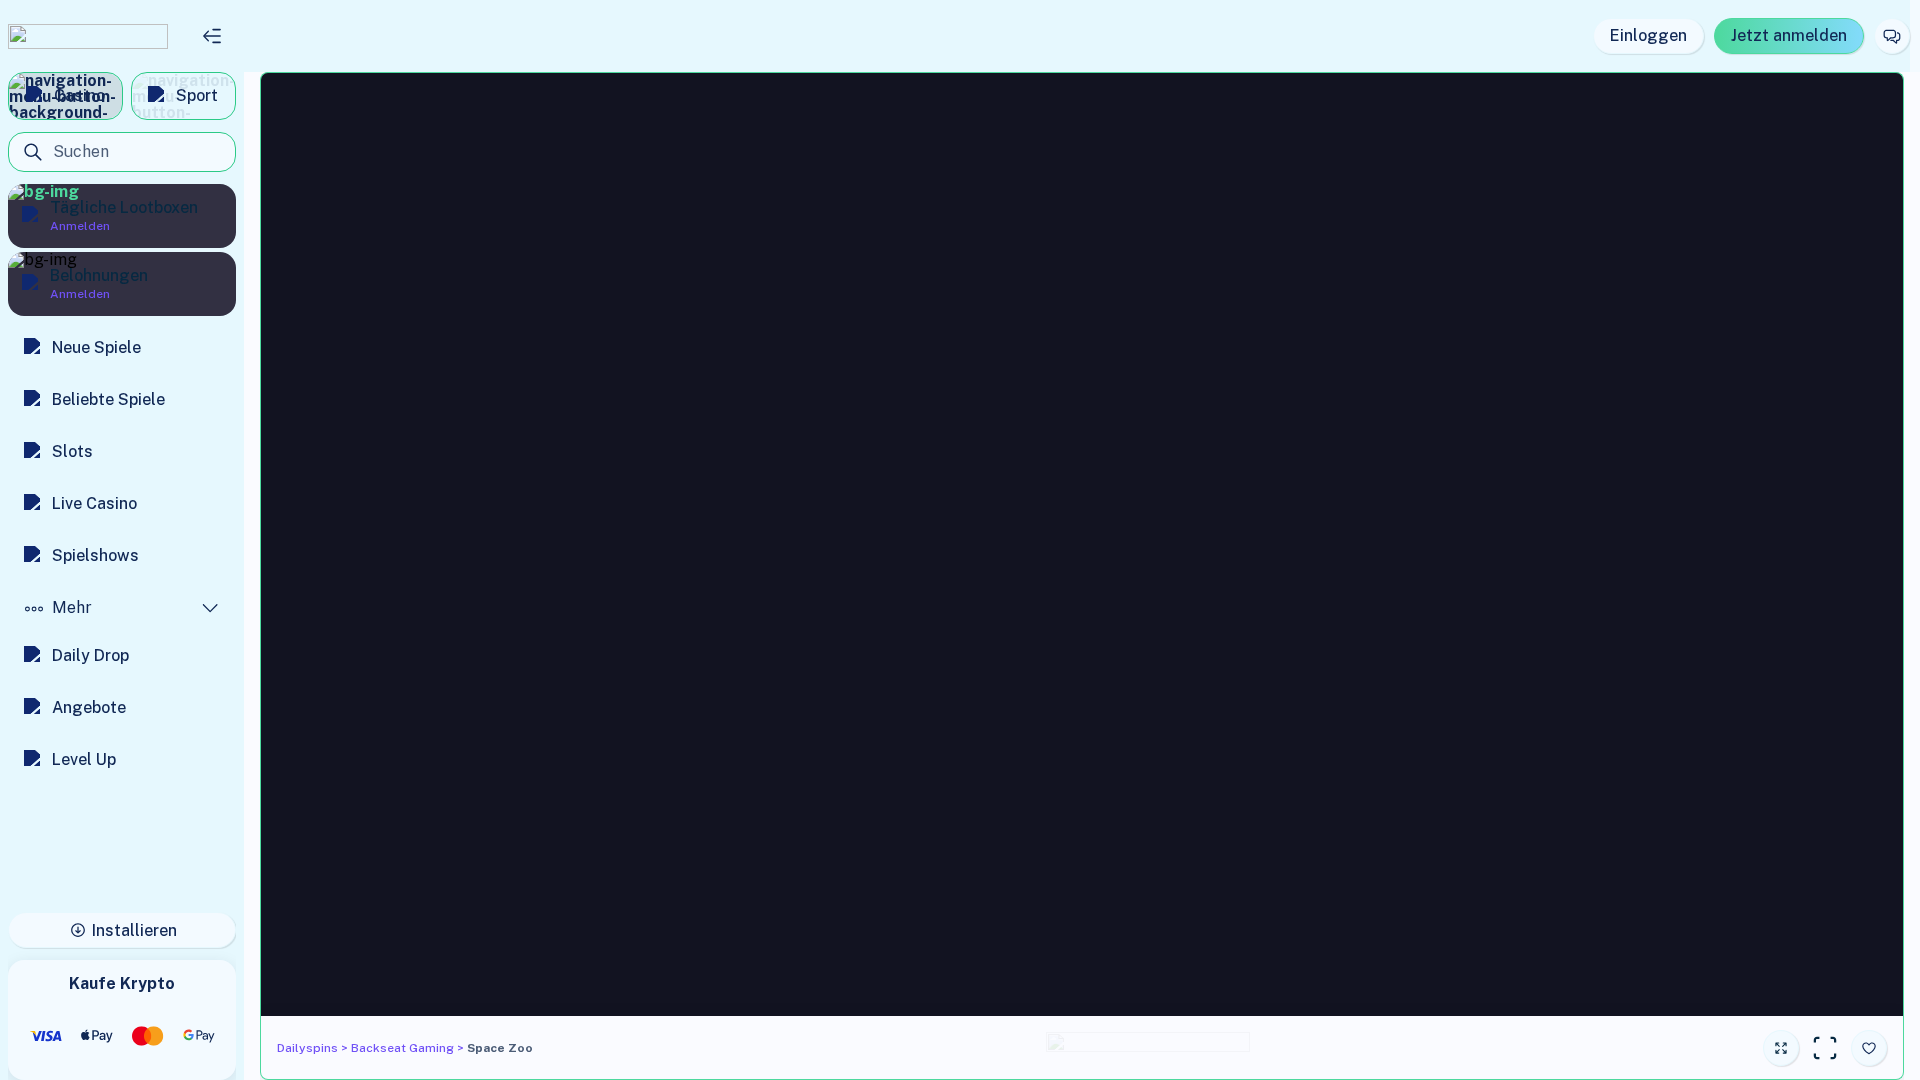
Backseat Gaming (402, 1048)
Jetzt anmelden (1789, 35)
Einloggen (1648, 35)
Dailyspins (307, 1048)
